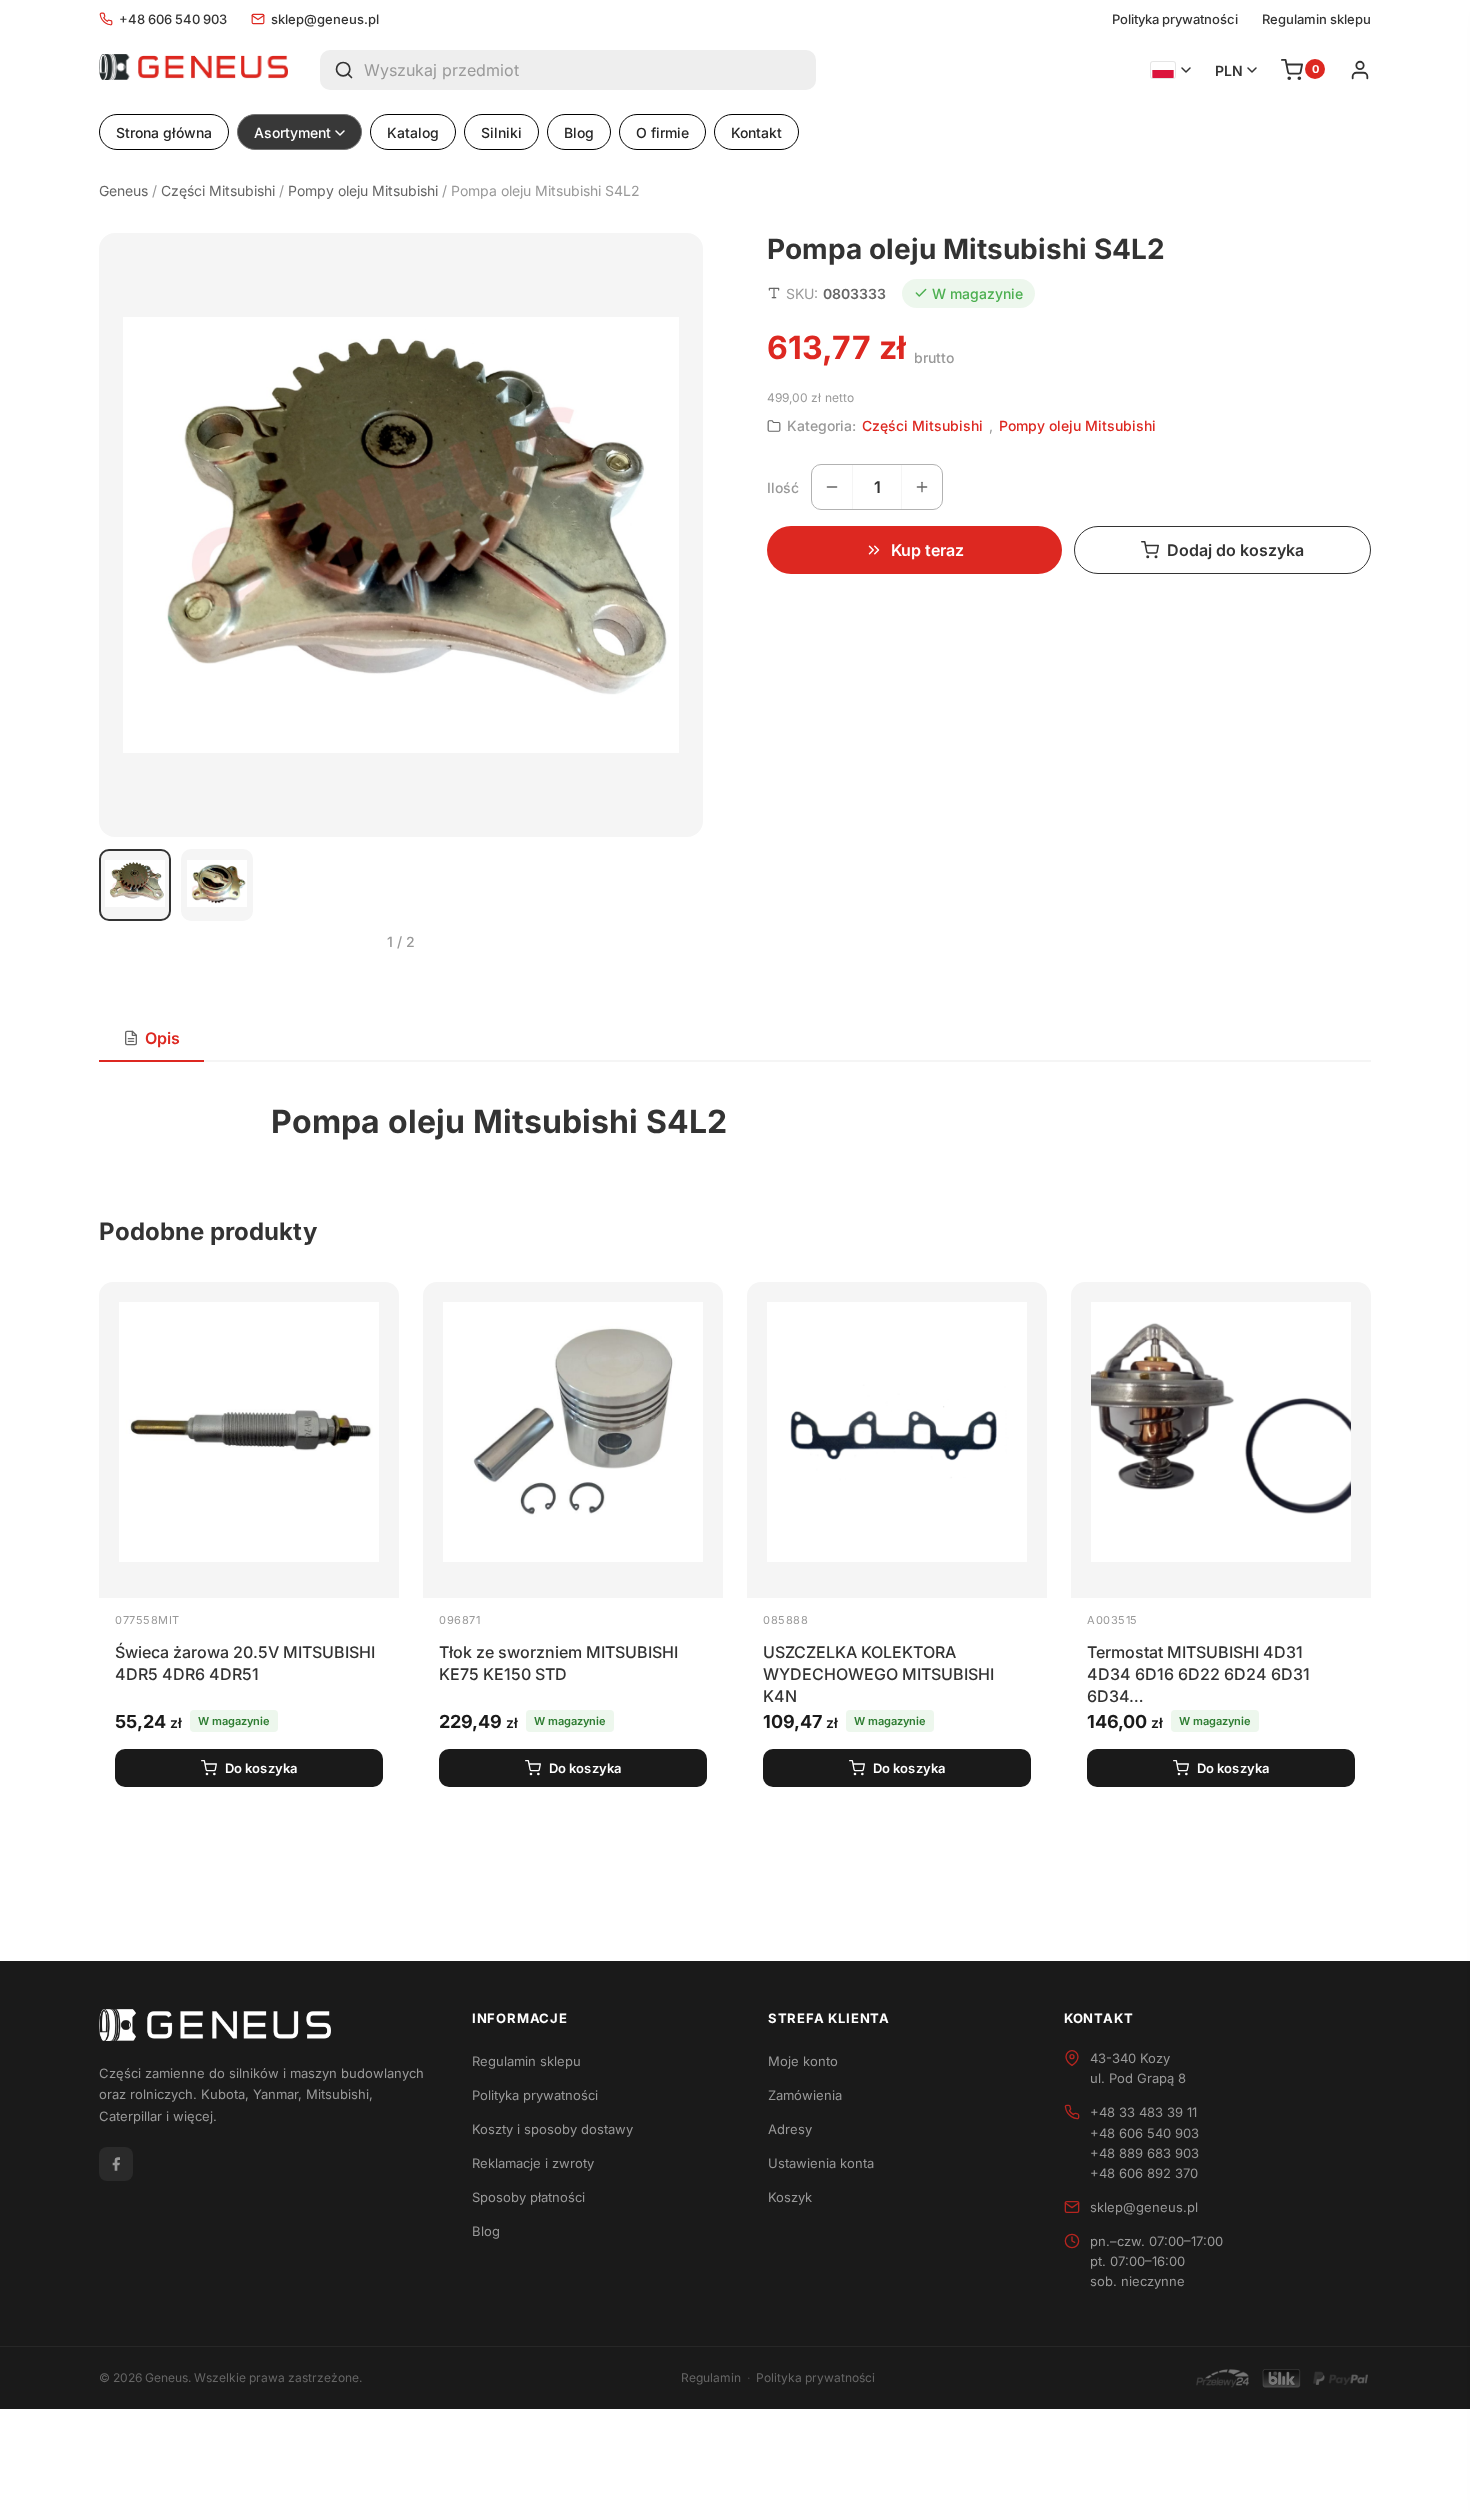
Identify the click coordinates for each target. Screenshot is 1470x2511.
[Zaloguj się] (1360, 70)
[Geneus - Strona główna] (193, 70)
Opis (162, 1038)
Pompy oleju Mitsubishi (363, 190)
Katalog (413, 132)
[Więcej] (922, 487)
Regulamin (711, 2377)
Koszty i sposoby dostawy (552, 2129)
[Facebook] (116, 2164)
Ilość (783, 487)
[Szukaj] (342, 70)
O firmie (662, 132)
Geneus (123, 190)
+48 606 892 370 (1144, 2173)
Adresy (790, 2129)
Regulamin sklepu (1316, 19)
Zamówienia (805, 2095)
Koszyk (790, 2197)
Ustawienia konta (821, 2163)
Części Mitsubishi (218, 190)
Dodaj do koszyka (1235, 550)
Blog (579, 132)
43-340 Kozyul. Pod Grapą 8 (1138, 2068)
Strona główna (164, 132)
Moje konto (803, 2061)
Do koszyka (261, 1768)
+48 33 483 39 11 (1143, 2112)
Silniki (501, 132)
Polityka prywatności (1175, 19)
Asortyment (292, 132)
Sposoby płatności (528, 2197)
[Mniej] (832, 487)
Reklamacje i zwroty (533, 2163)
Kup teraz (927, 550)
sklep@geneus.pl (325, 19)
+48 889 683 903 (1144, 2153)
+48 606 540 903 (173, 19)
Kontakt (756, 132)
